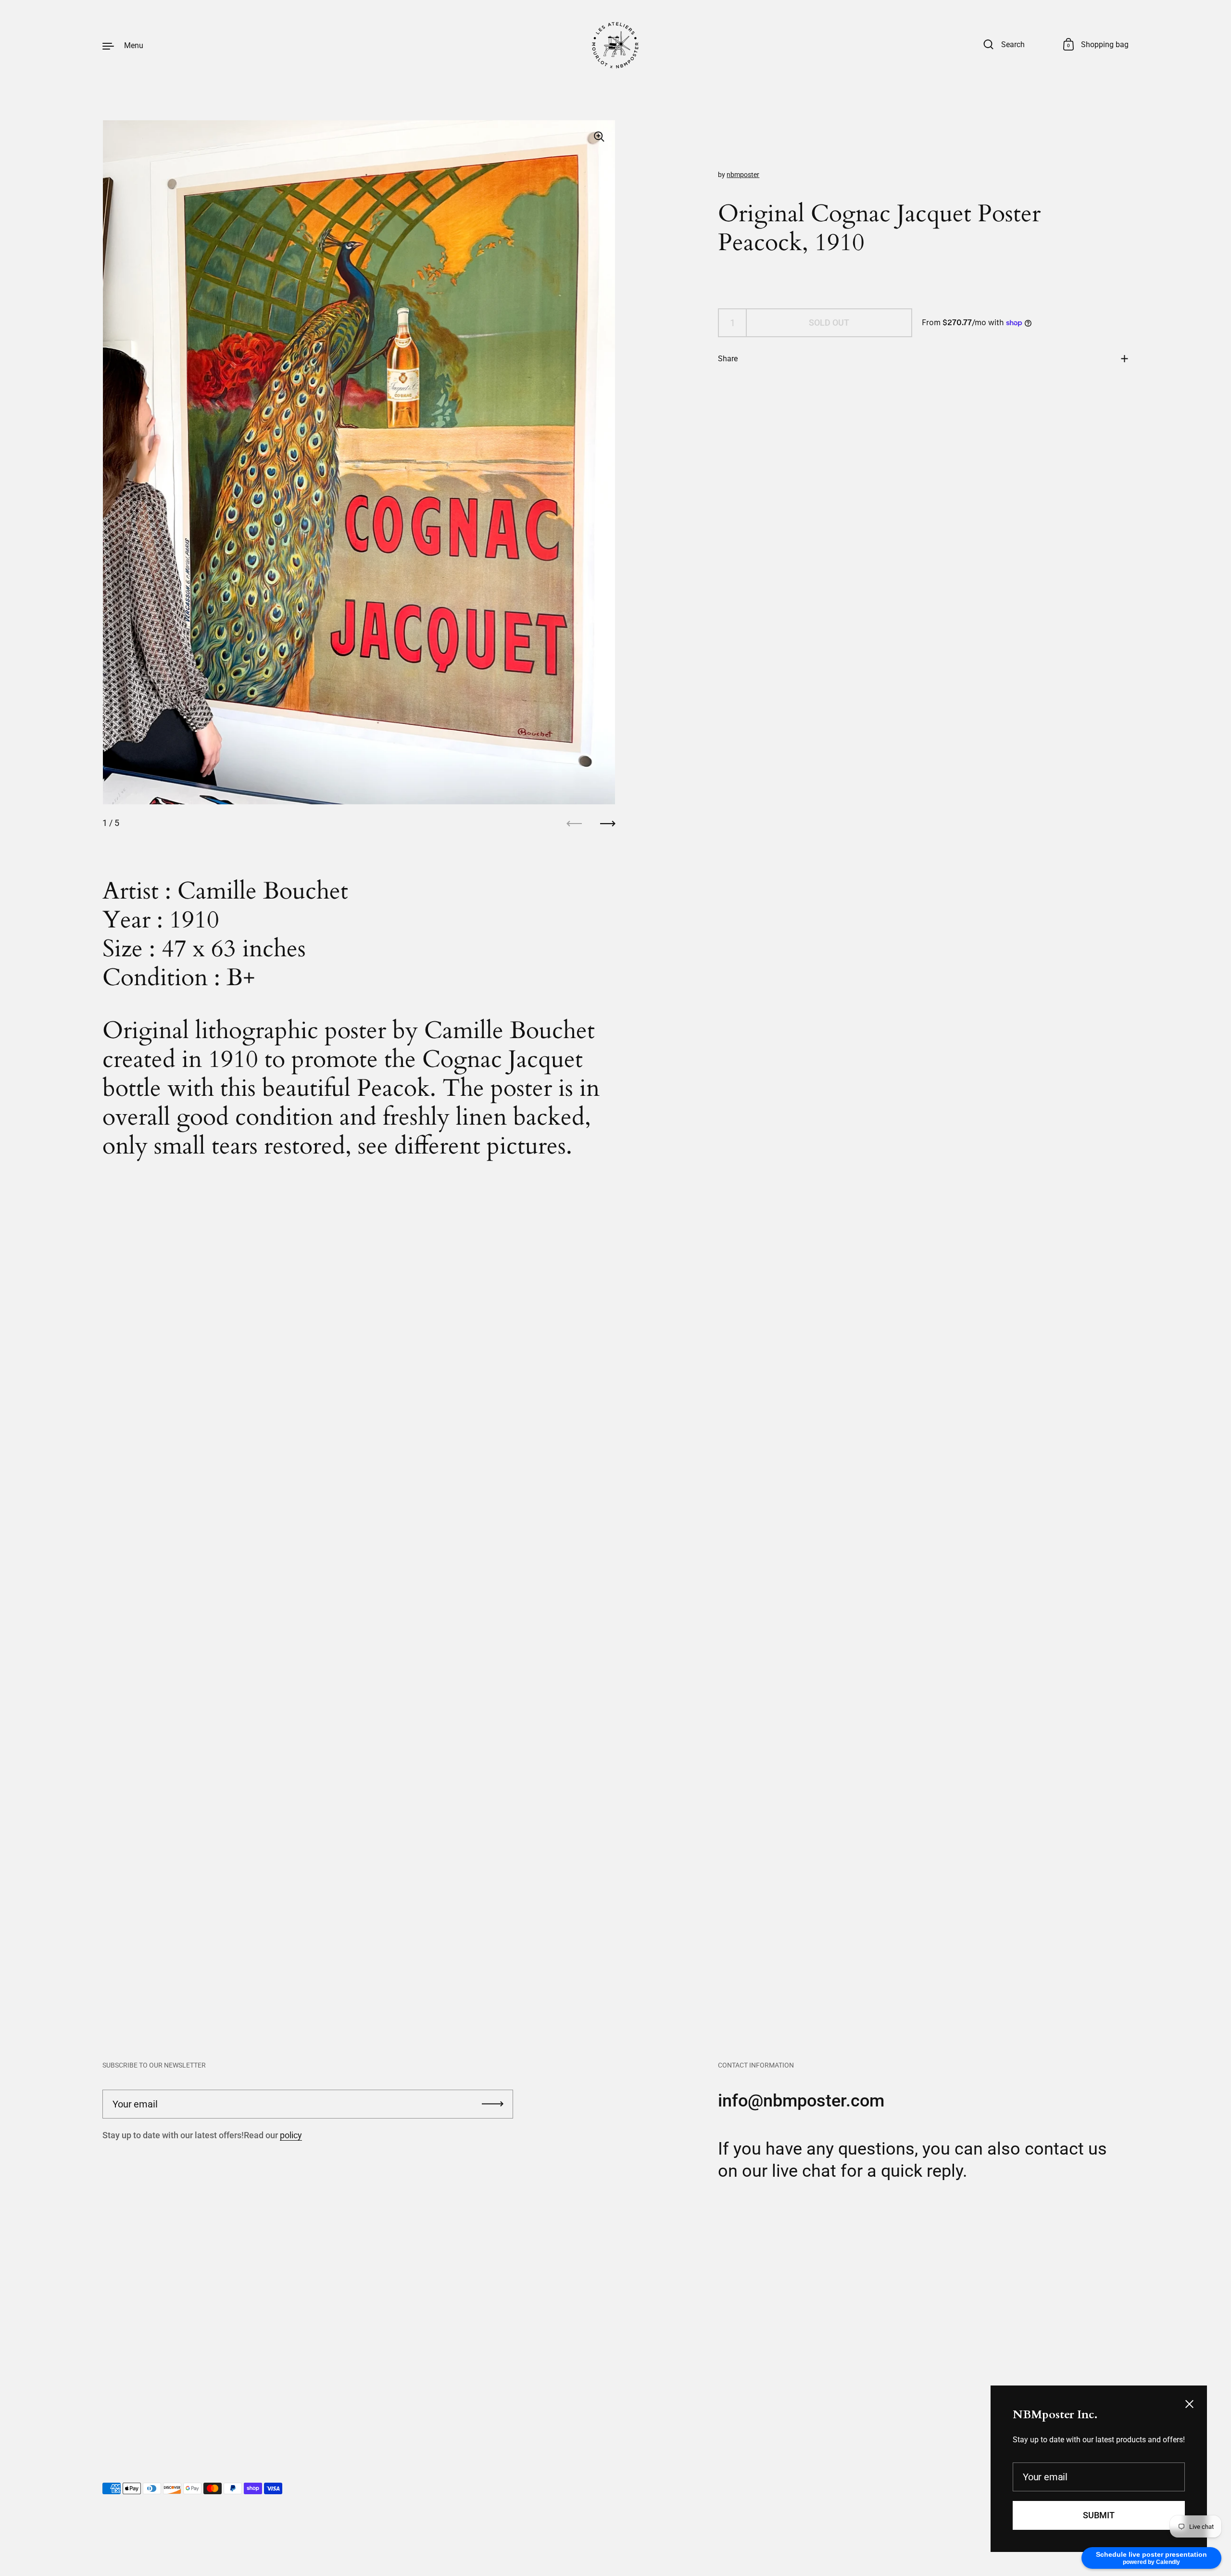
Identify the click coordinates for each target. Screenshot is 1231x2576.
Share (728, 359)
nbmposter (743, 175)
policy (291, 2135)
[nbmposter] (615, 45)
